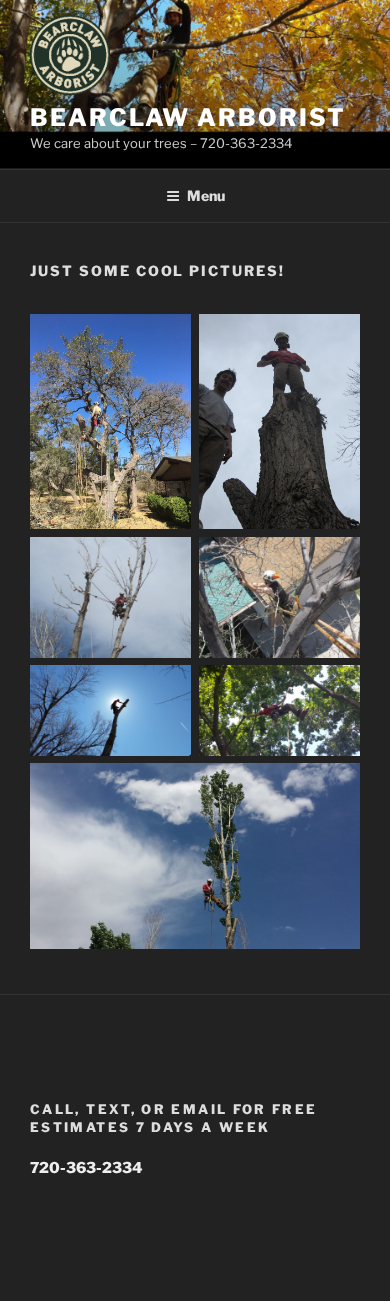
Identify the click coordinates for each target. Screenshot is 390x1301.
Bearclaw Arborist (188, 117)
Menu (206, 195)
